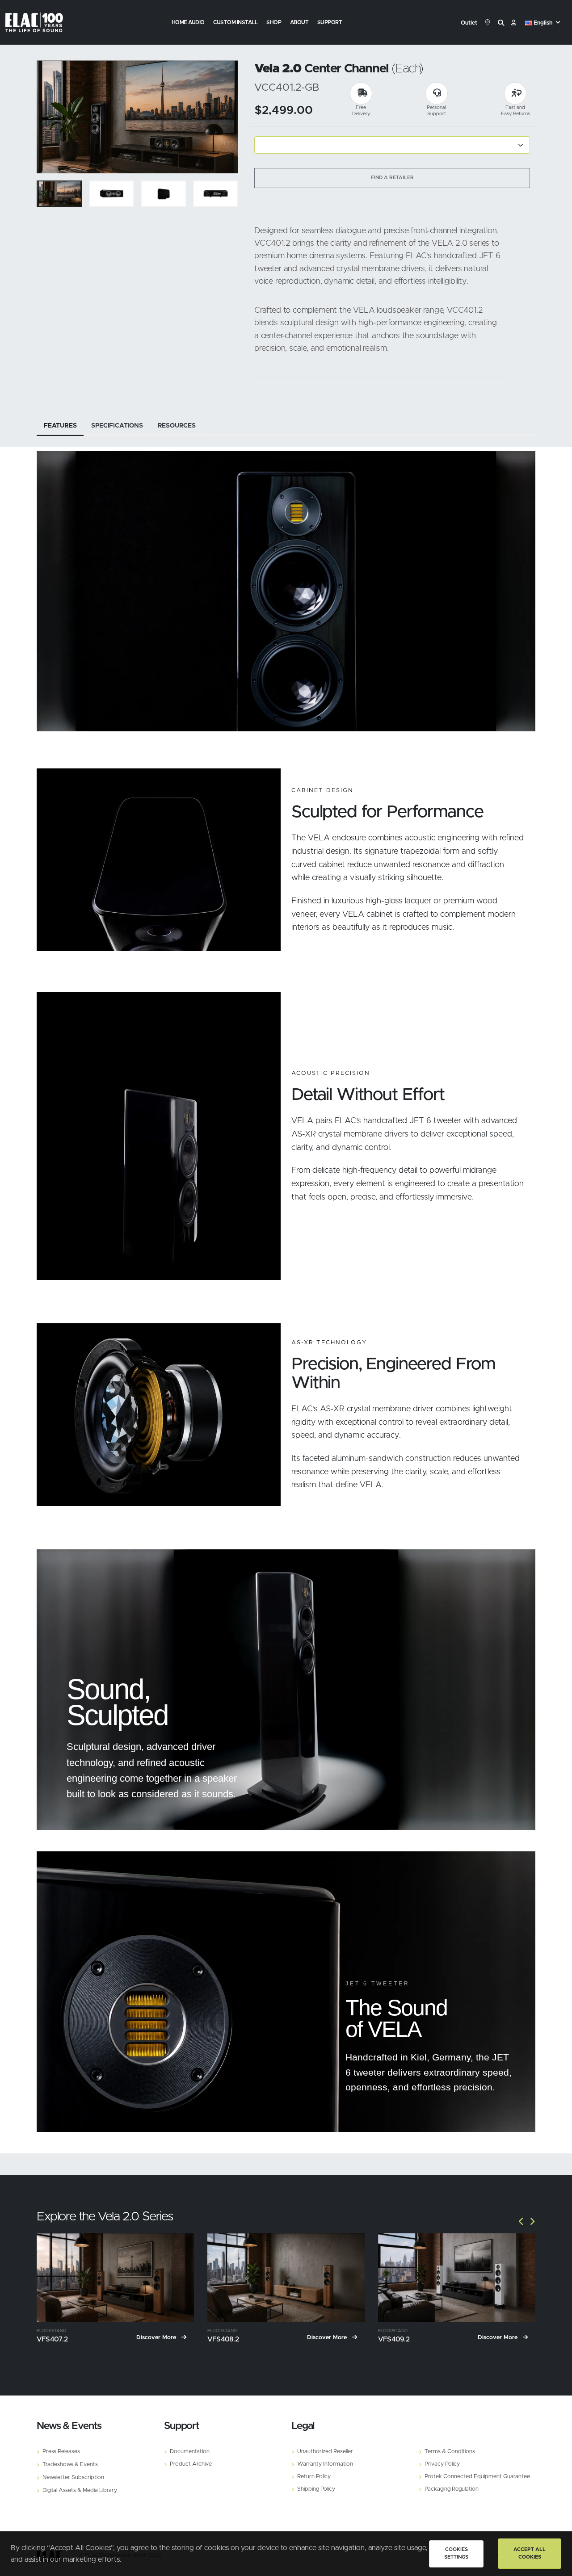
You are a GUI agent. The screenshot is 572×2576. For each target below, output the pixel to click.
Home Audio (188, 22)
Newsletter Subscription (73, 2477)
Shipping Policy (316, 2489)
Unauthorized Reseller (325, 2452)
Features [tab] (60, 426)
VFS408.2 (223, 2339)
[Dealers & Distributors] (488, 23)
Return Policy (314, 2477)
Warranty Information (325, 2464)
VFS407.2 (52, 2339)
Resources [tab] (177, 426)
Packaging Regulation (452, 2489)
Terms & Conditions (450, 2452)
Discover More (157, 2338)
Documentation (190, 2452)
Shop (274, 22)
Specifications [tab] (117, 426)
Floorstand (51, 2331)
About (299, 22)
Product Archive (191, 2464)
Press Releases (61, 2452)
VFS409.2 (394, 2339)
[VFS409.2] (457, 2278)
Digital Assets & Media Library (80, 2490)
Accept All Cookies (530, 2553)
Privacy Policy (442, 2464)
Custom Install (235, 22)
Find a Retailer (392, 178)
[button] (544, 23)
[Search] (501, 23)
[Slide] (48, 117)
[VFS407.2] (115, 2278)
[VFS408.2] (286, 2278)
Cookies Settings (456, 2553)
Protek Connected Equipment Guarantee (477, 2477)
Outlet (469, 23)
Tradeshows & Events (70, 2465)
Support (330, 22)
